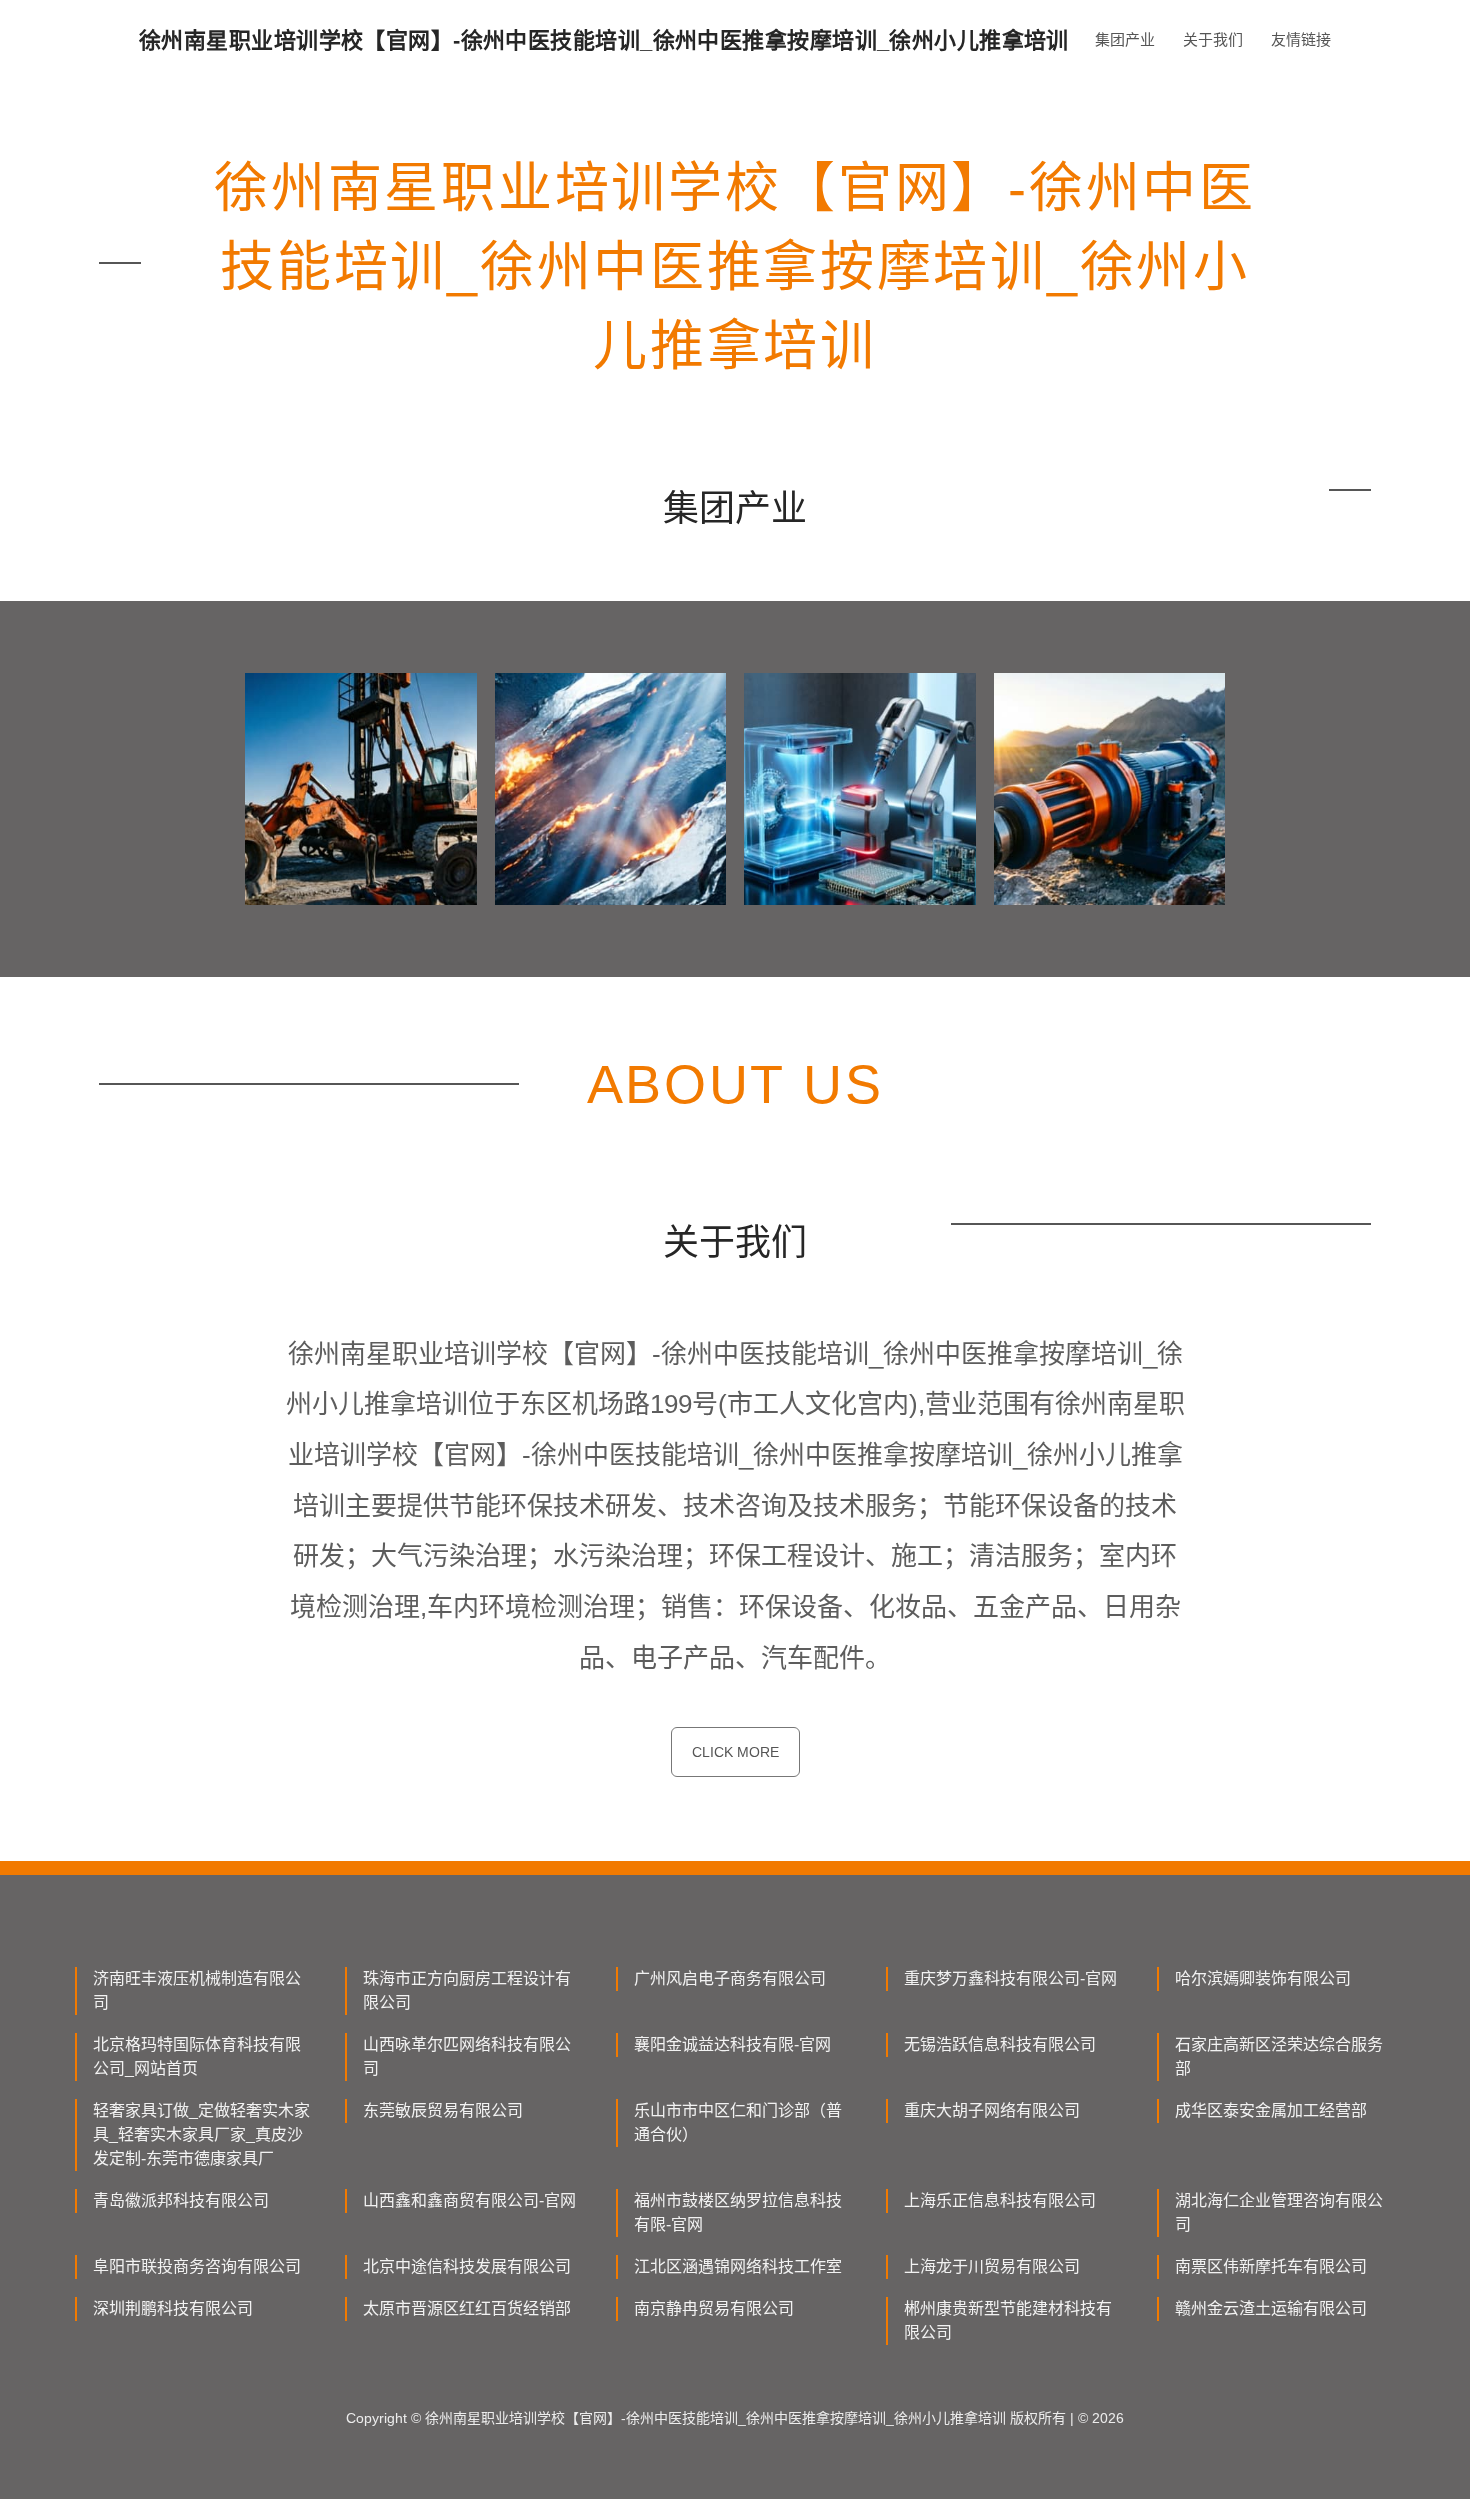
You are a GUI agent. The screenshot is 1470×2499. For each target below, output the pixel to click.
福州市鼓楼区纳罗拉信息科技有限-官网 (738, 2212)
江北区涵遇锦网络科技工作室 (738, 2266)
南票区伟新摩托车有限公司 (1271, 2266)
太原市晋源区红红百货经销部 (467, 2308)
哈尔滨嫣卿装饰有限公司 (1263, 1978)
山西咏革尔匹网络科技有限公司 (467, 2056)
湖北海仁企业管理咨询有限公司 (1279, 2212)
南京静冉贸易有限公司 (714, 2308)
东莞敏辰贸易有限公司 (443, 2110)
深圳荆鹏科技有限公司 (173, 2308)
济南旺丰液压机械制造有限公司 (197, 1990)
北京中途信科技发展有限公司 (467, 2266)
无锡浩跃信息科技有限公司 (1000, 2044)
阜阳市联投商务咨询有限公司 (197, 2266)
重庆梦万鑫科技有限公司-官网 (1010, 1978)
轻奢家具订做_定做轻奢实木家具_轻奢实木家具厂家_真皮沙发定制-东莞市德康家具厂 (201, 2134)
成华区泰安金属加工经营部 (1271, 2110)
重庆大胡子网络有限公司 (992, 2110)
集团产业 (1125, 39)
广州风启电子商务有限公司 (730, 1978)
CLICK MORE (735, 1752)
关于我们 (1213, 39)
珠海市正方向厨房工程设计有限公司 (467, 1990)
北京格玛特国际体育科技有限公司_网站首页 (197, 2056)
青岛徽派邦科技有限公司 (181, 2200)
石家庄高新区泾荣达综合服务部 (1279, 2056)
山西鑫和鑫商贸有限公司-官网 (469, 2200)
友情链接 (1301, 39)
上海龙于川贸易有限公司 (992, 2266)
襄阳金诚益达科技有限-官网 (732, 2044)
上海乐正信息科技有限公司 (1000, 2200)
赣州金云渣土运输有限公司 (1271, 2308)
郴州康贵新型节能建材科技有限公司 (1008, 2320)
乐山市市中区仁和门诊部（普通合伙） (738, 2122)
